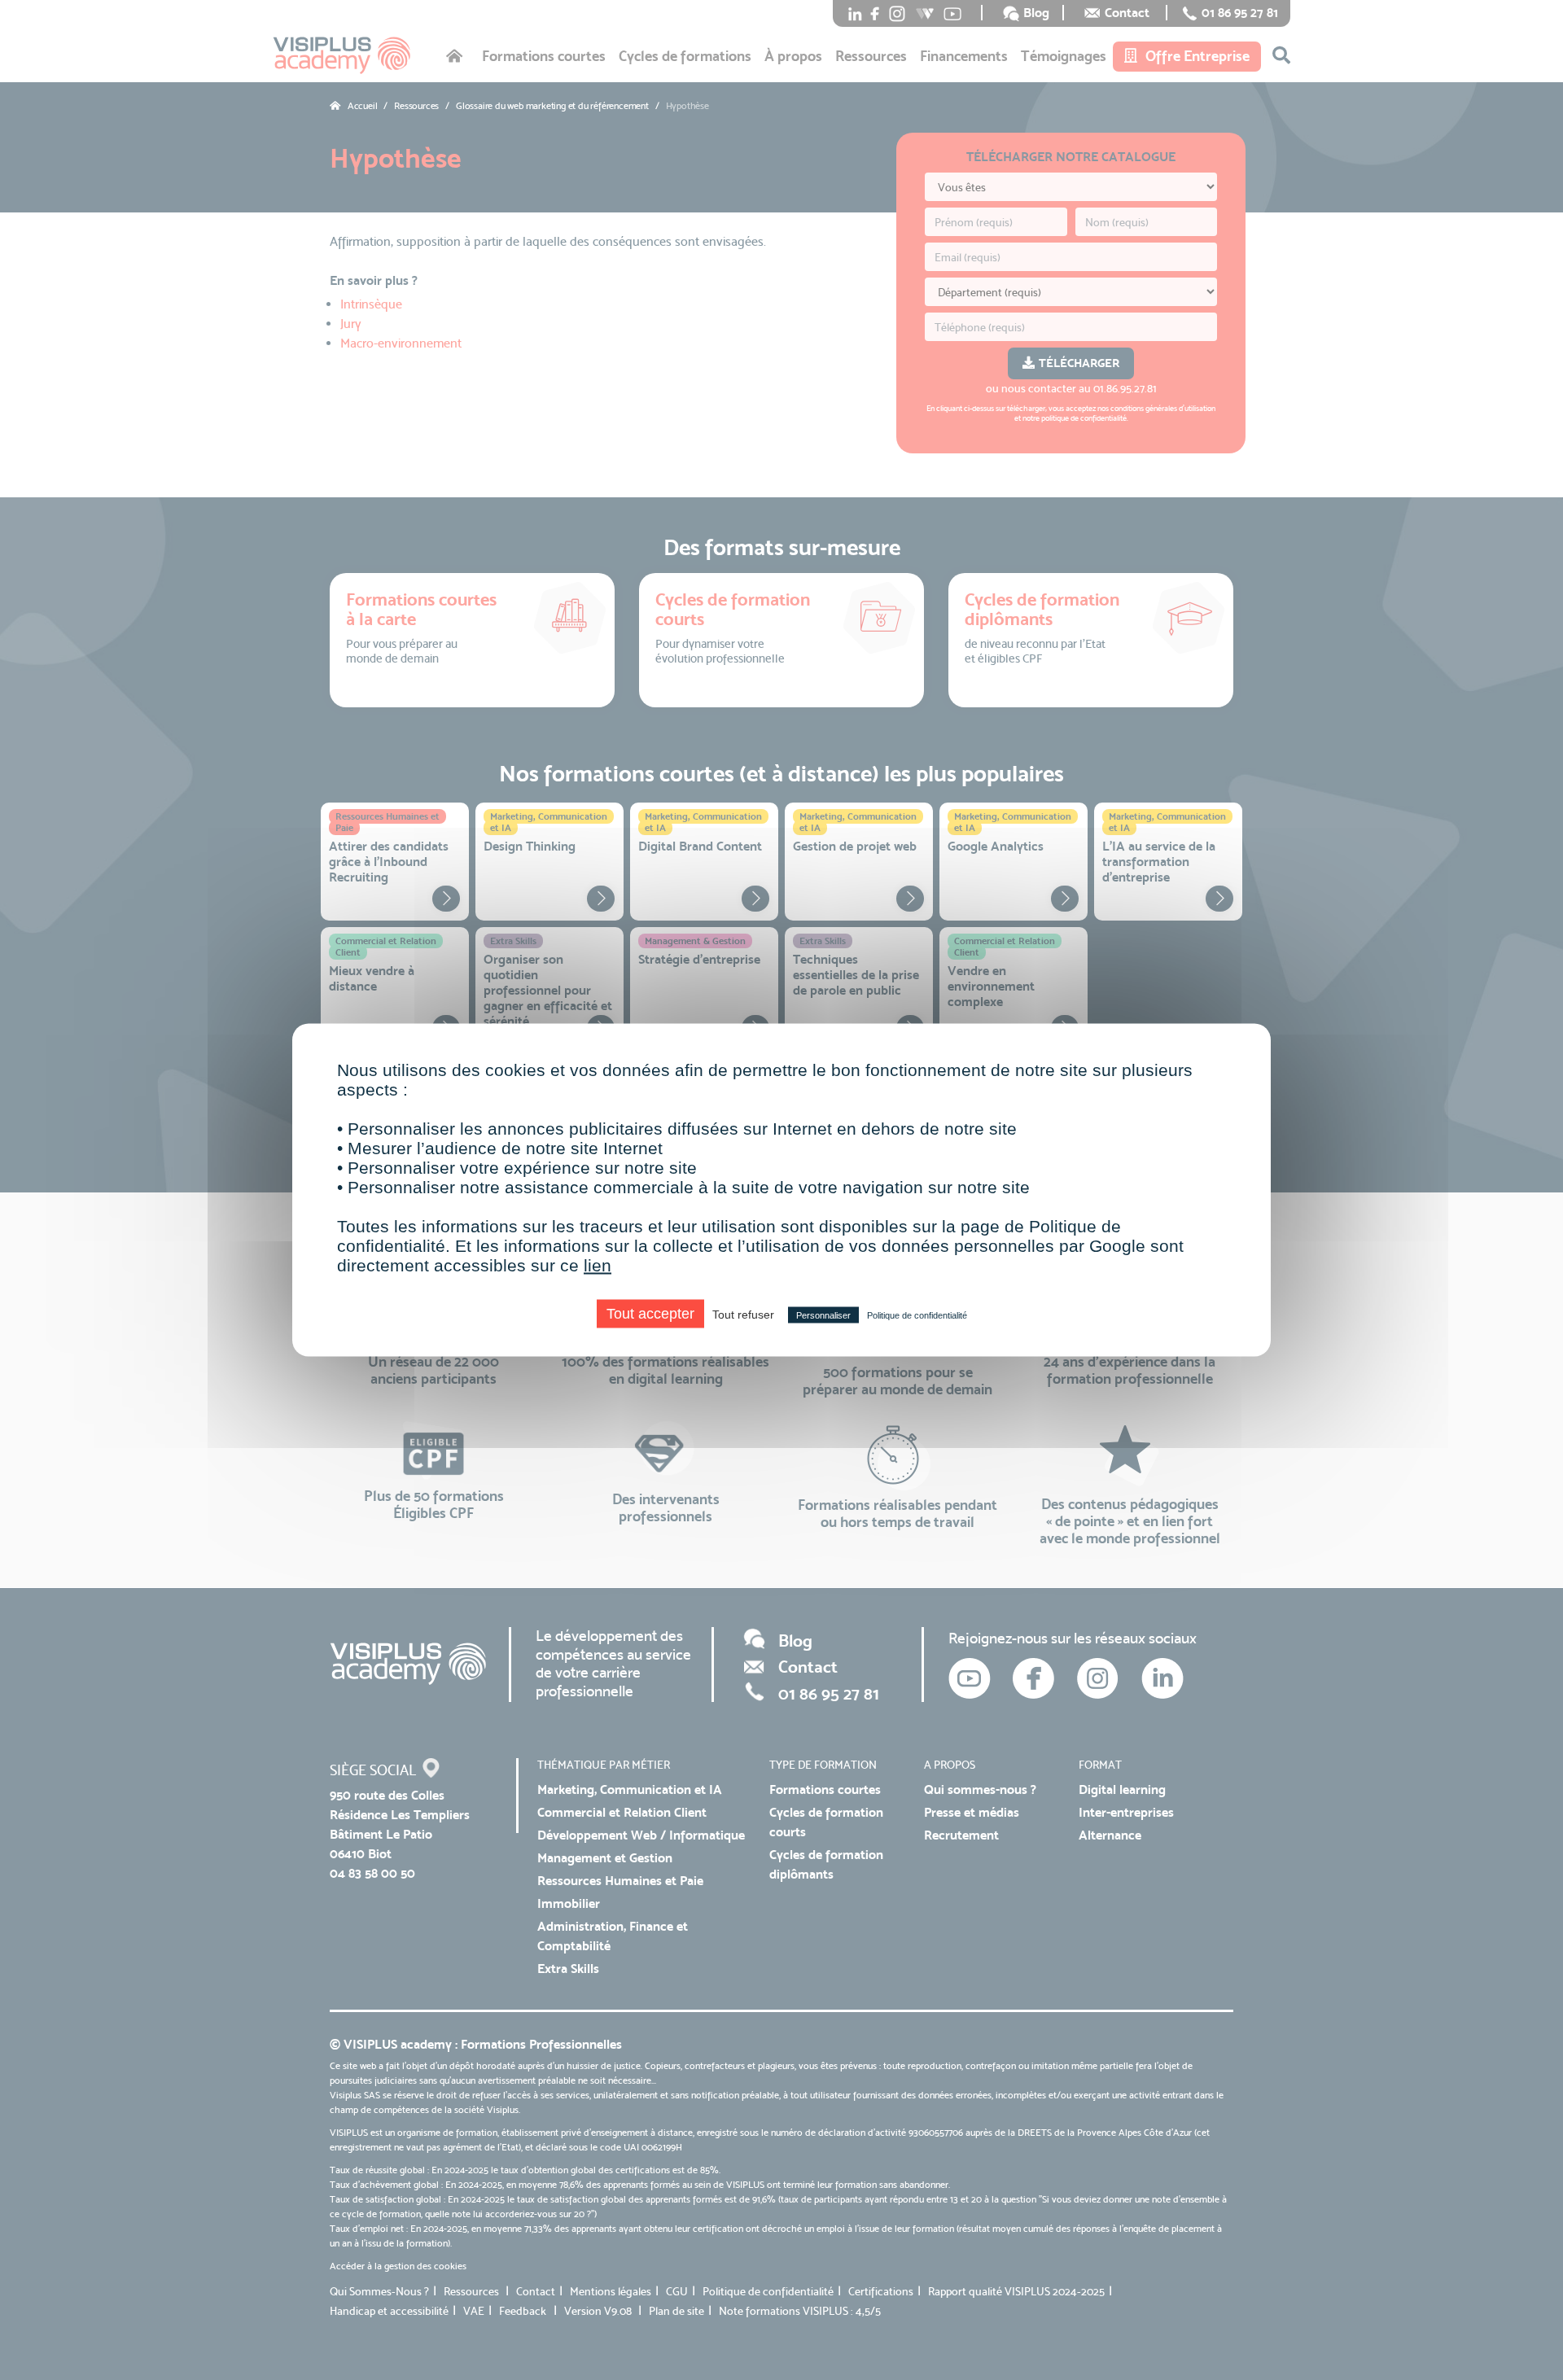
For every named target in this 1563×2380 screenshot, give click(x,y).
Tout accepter (650, 1314)
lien (598, 1265)
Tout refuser (743, 1315)
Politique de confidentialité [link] (917, 1315)
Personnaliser (823, 1315)
